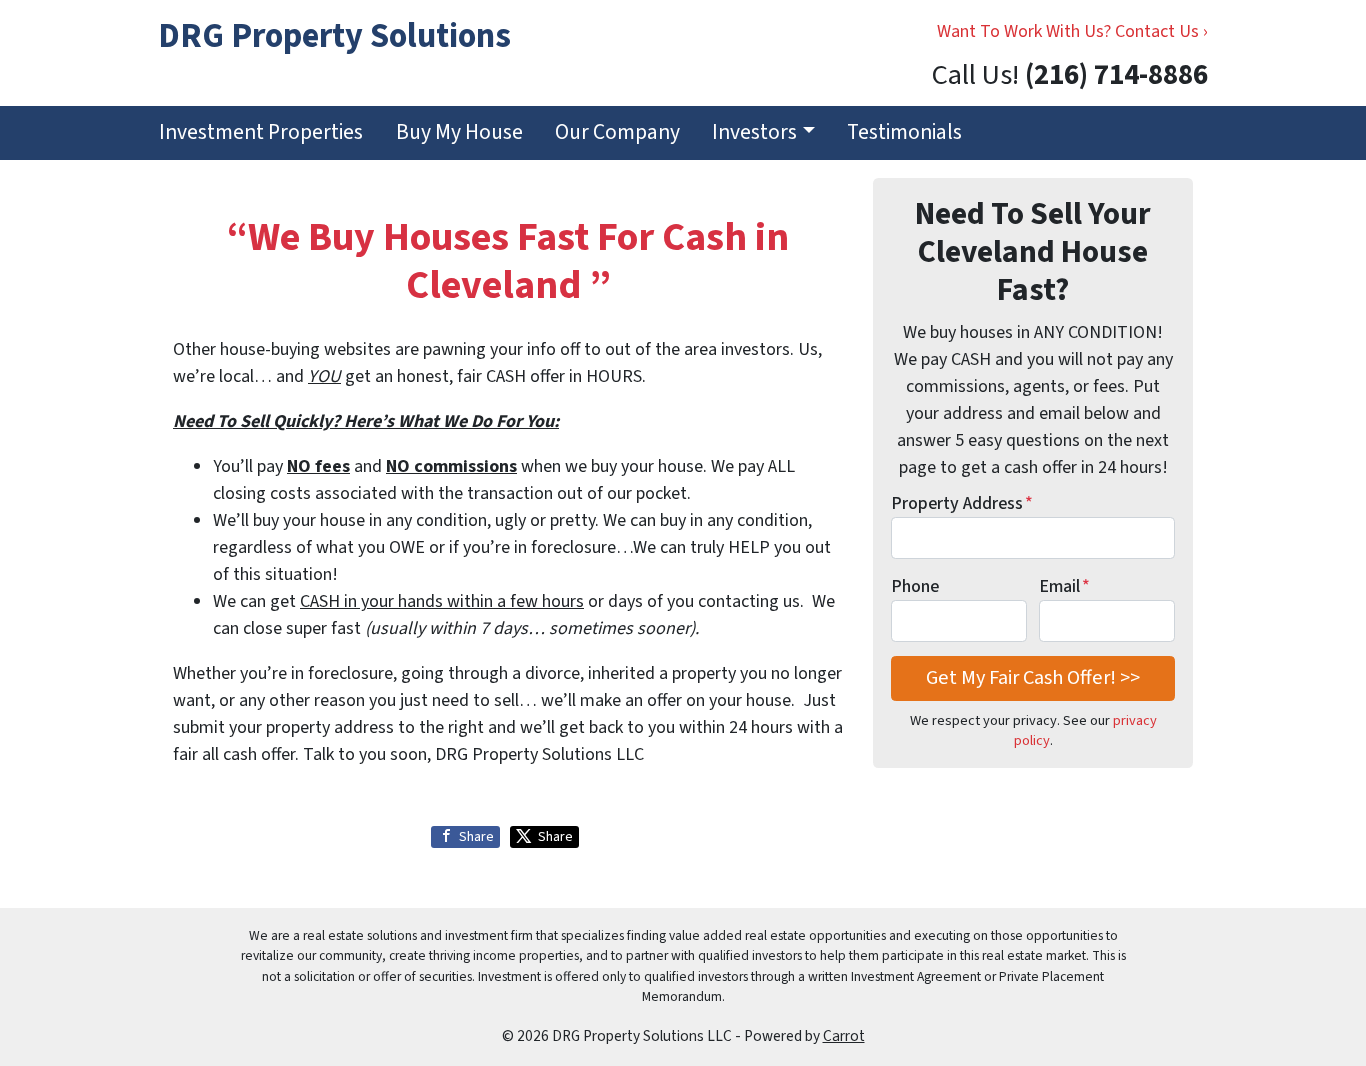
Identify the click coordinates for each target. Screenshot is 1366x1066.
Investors (754, 132)
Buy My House (459, 132)
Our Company (617, 132)
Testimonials (904, 132)
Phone (915, 586)
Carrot (844, 1036)
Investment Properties (261, 132)
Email (1064, 586)
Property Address (962, 503)
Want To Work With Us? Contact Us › (1072, 31)
